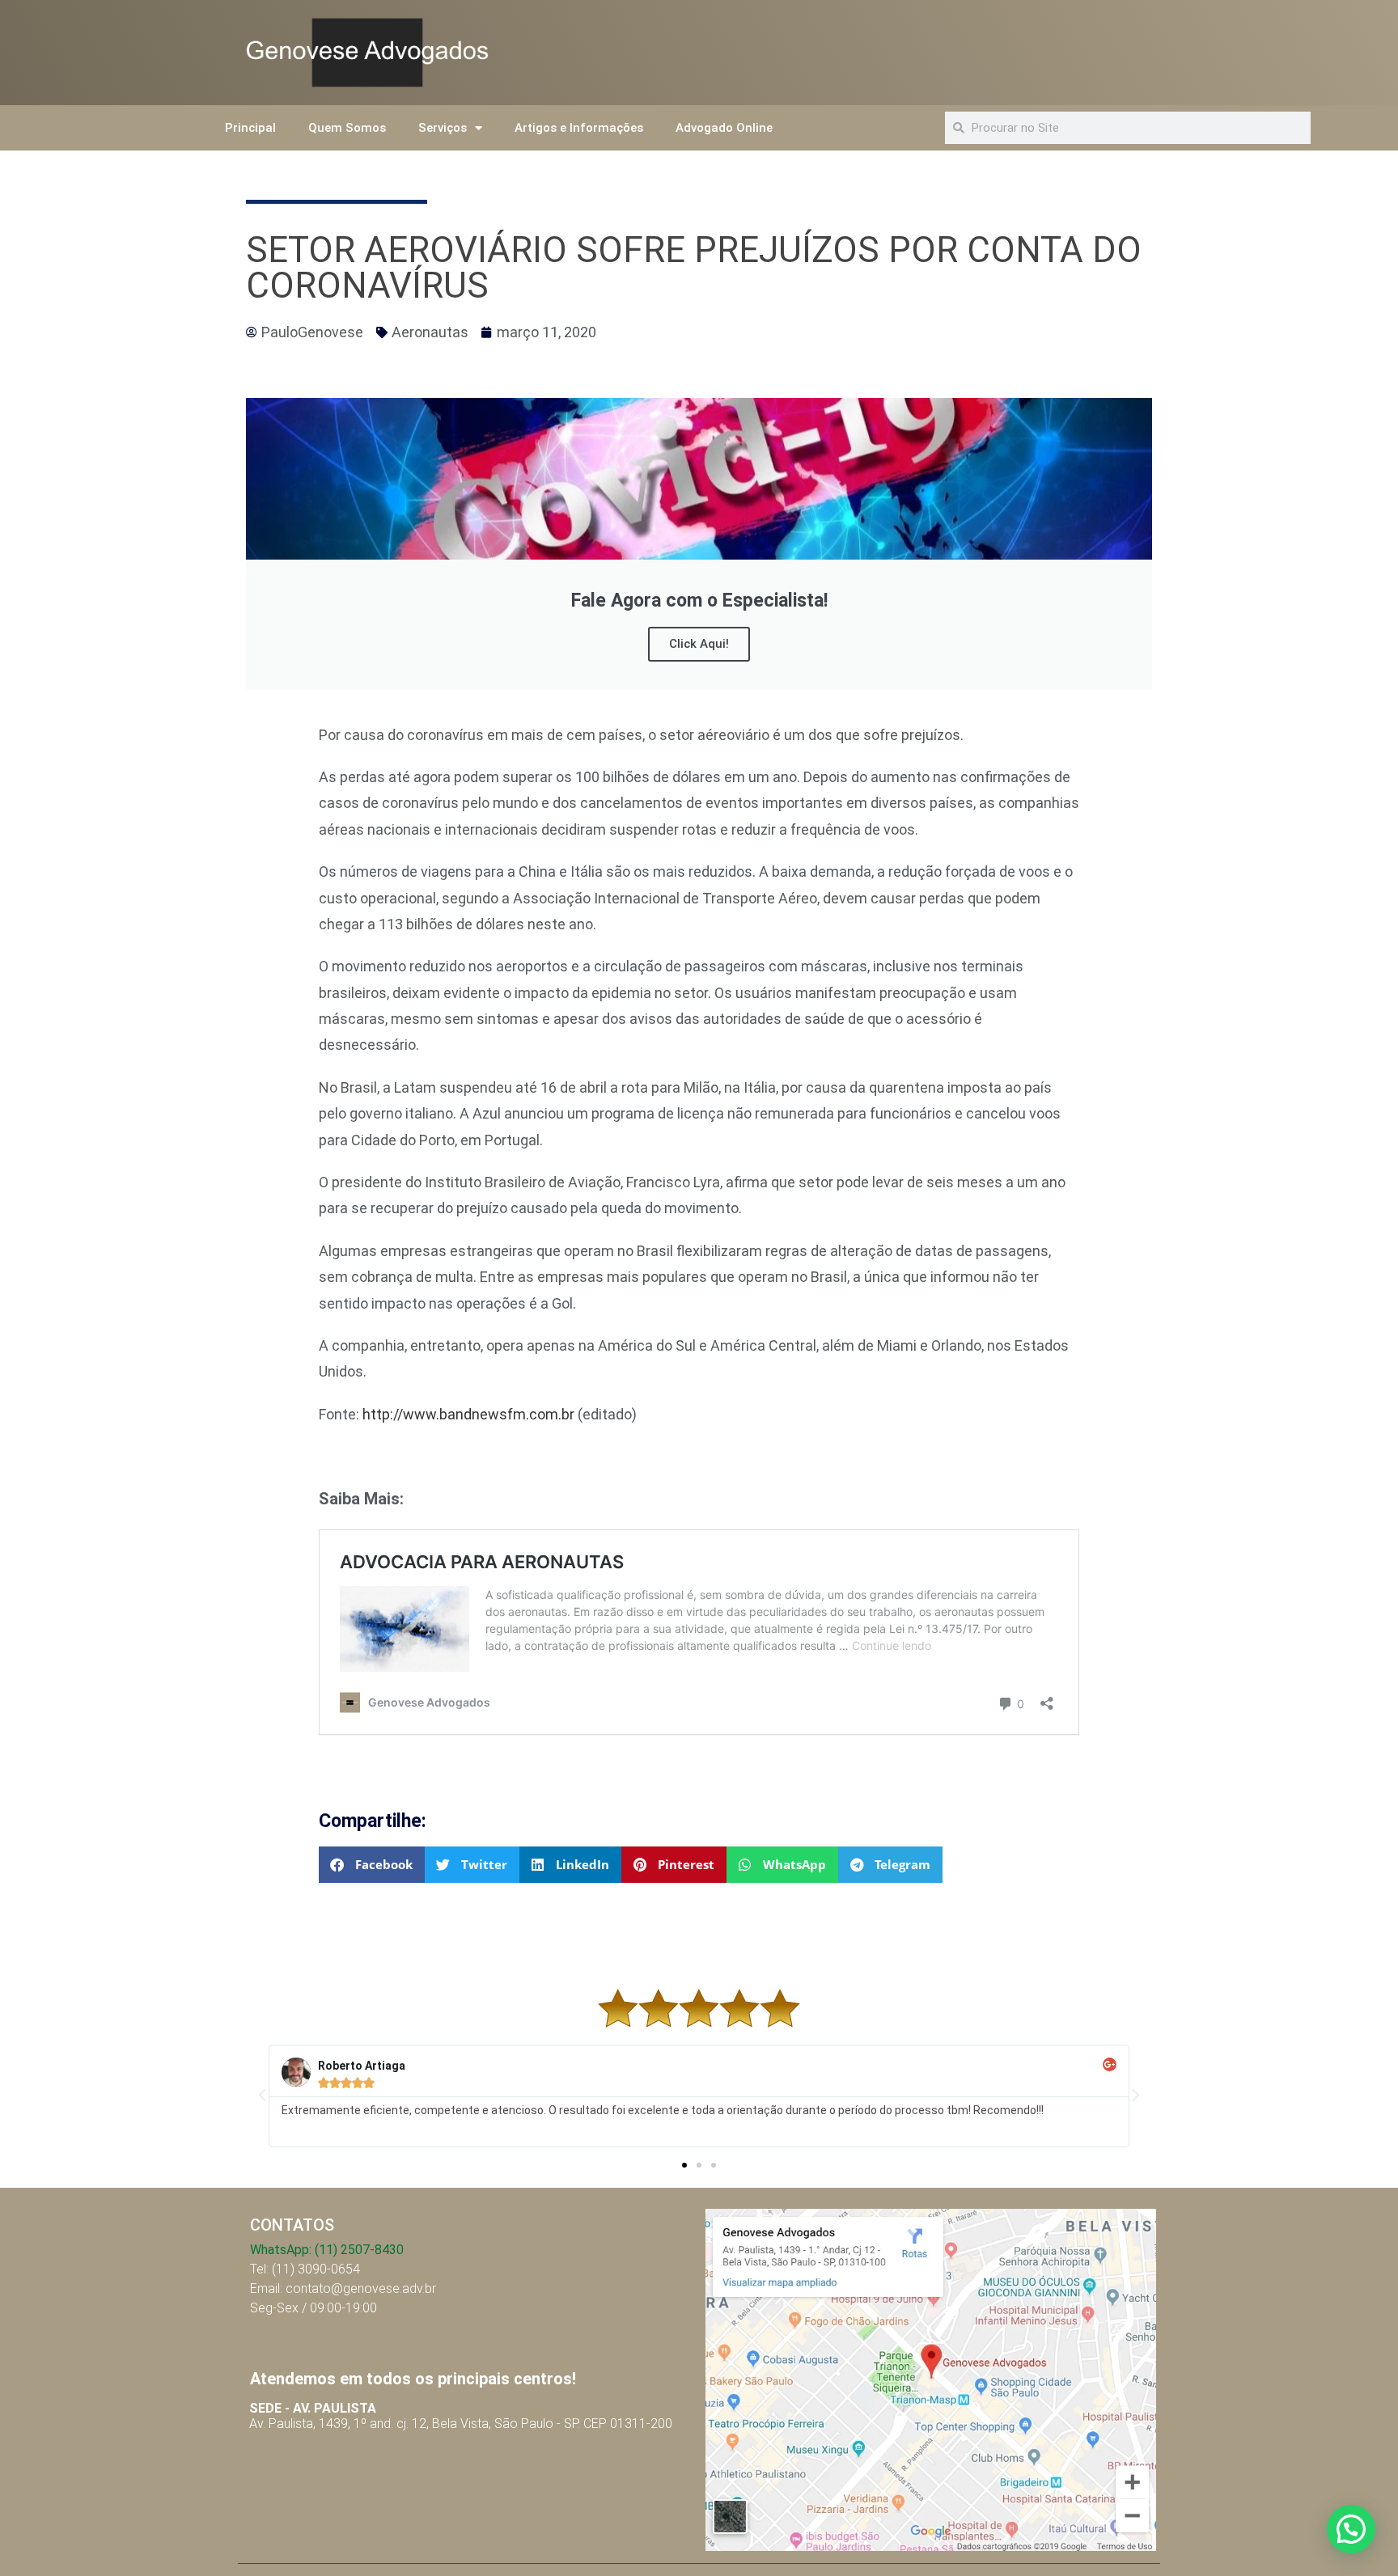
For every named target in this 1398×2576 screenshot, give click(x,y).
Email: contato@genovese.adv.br (343, 2288)
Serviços (443, 128)
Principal (250, 128)
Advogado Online (724, 128)
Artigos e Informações (579, 128)
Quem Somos (347, 128)
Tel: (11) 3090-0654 (305, 2269)
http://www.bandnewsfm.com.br (468, 1414)
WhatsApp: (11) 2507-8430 (327, 2250)
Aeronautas (430, 332)
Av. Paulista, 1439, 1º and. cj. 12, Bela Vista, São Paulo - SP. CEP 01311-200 (461, 2416)
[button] (372, 1865)
